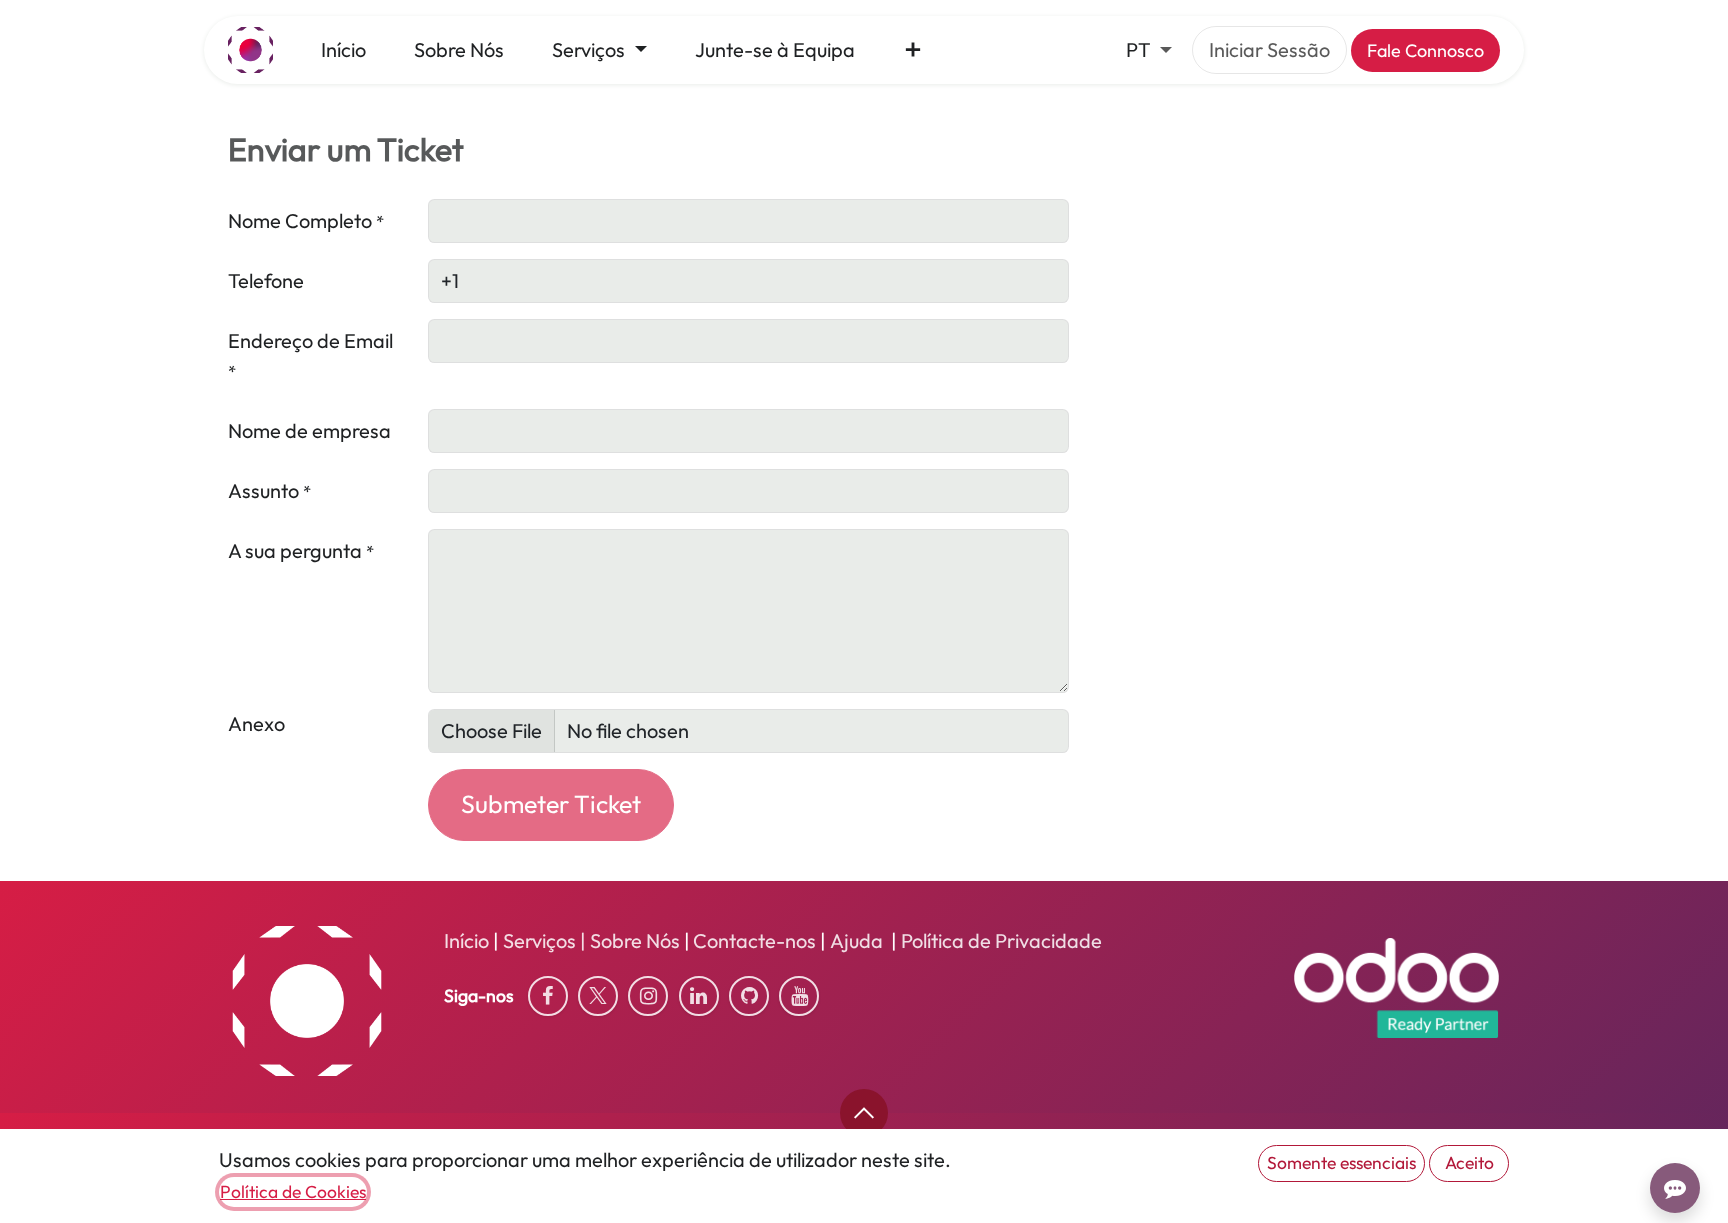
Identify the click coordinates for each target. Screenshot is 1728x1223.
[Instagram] (648, 996)
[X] (598, 996)
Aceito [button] (1469, 1162)
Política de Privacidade (1001, 940)
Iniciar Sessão (1269, 49)
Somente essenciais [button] (1341, 1162)
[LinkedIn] (699, 996)
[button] (864, 1113)
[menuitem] (343, 50)
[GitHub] (749, 996)
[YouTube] (799, 996)
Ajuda (860, 940)
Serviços (539, 940)
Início (466, 940)
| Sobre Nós (628, 940)
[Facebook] (548, 996)
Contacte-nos (754, 940)
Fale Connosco (1425, 50)
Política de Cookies (293, 1191)
